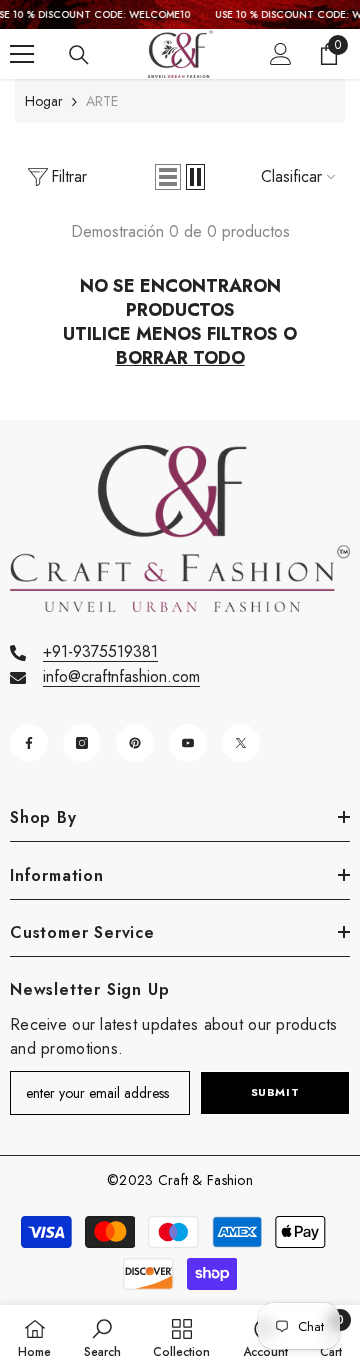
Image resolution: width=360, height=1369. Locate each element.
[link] (102, 1337)
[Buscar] (79, 55)
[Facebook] (29, 743)
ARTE (102, 101)
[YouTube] (188, 743)
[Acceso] (281, 54)
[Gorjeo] (241, 743)
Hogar (44, 101)
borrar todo (180, 358)
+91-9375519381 (100, 651)
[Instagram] (82, 743)
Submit (275, 1092)
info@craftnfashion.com (121, 676)
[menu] (22, 54)
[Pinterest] (135, 743)
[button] (168, 177)
